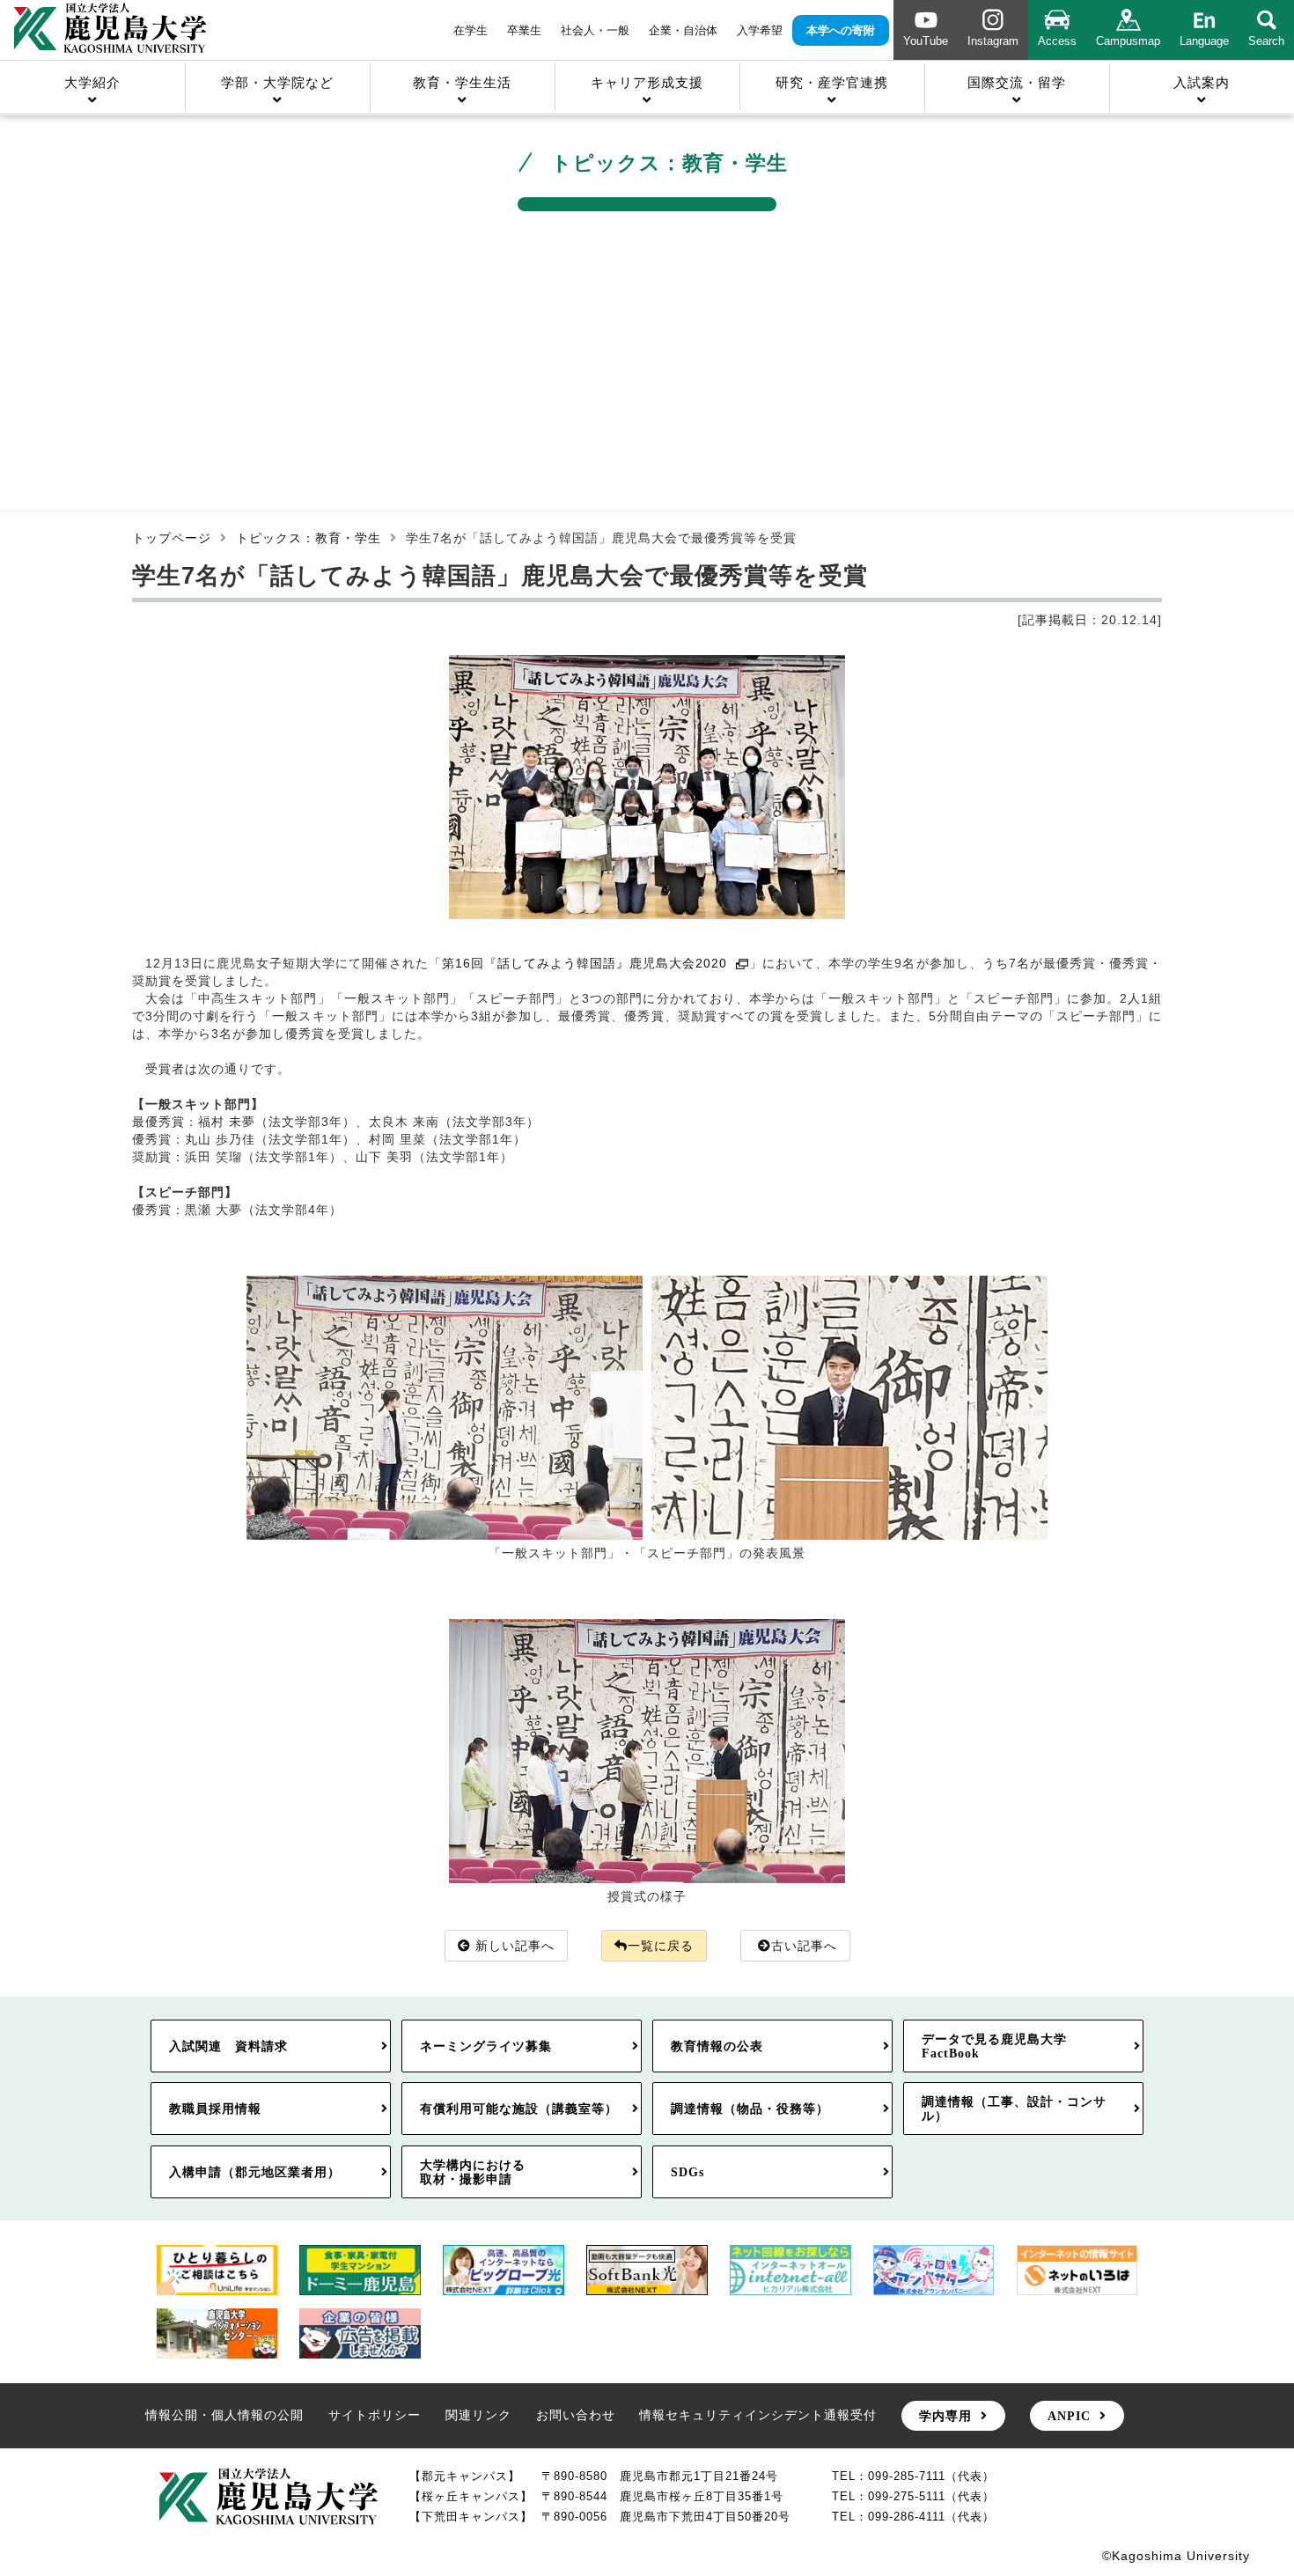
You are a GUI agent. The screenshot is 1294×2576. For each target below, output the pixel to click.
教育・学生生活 (462, 82)
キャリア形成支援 (647, 82)
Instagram (993, 41)
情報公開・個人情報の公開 (224, 2415)
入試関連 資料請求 (228, 2046)
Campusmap (1128, 41)
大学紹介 (92, 82)
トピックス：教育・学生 (309, 538)
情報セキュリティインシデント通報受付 (758, 2415)
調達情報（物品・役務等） (750, 2109)
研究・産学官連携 (832, 82)
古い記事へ (804, 1946)
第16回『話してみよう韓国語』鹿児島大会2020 (585, 963)
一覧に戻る (661, 1946)
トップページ (172, 538)
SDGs (687, 2172)
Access (1057, 41)
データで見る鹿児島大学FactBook (994, 2046)
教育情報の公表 (717, 2046)
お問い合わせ (576, 2415)
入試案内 (1202, 82)
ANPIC (1069, 2416)
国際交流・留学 (1017, 82)
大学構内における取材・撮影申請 (473, 2172)
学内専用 (945, 2416)
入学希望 (760, 30)
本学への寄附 (841, 30)
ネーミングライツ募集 (486, 2046)
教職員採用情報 (215, 2109)
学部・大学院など (277, 82)
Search (1266, 41)
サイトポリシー (375, 2415)
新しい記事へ (515, 1946)
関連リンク (478, 2415)
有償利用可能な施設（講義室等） (519, 2109)
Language (1204, 41)
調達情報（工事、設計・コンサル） (1014, 2109)
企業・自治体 (683, 30)
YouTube (926, 41)
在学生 (471, 30)
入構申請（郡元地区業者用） (255, 2172)
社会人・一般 (595, 30)
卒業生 (524, 30)
